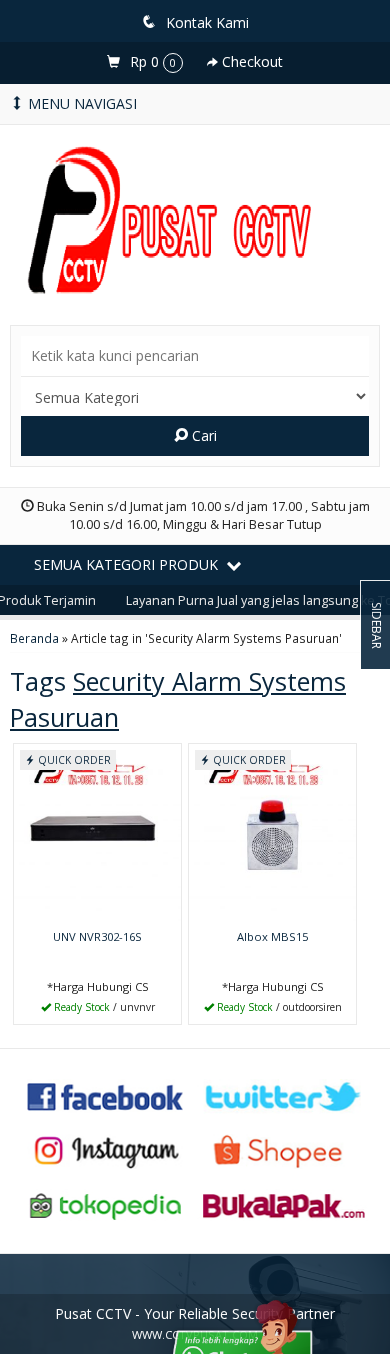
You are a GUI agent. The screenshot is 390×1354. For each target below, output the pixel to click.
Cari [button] (202, 435)
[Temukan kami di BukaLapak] (284, 1204)
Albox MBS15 (272, 936)
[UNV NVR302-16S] (97, 832)
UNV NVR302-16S (97, 936)
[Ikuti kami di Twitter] (284, 1094)
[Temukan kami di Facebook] (106, 1094)
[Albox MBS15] (272, 832)
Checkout (250, 61)
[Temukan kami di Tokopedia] (106, 1204)
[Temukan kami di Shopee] (284, 1149)
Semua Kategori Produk (128, 564)
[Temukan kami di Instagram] (106, 1149)
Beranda (34, 638)
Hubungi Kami (105, 1007)
